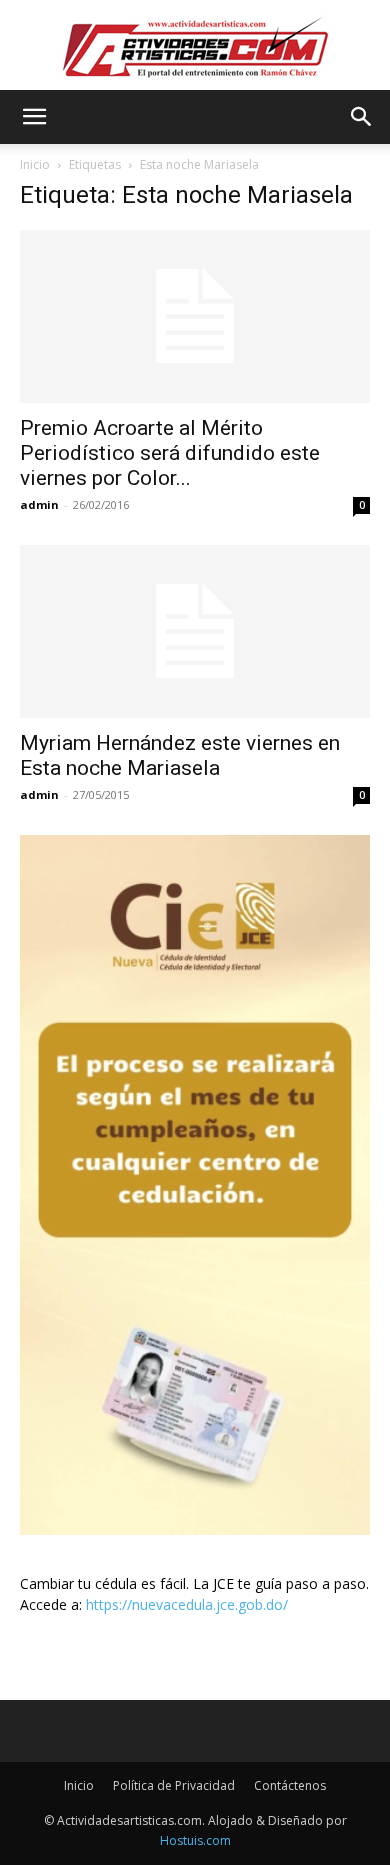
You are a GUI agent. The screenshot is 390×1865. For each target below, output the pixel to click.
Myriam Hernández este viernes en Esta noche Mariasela (180, 755)
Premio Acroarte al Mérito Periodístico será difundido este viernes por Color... (170, 453)
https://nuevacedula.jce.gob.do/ (187, 1604)
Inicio (35, 164)
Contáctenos (290, 1785)
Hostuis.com (195, 1840)
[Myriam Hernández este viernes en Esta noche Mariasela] (195, 631)
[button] (34, 117)
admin (39, 504)
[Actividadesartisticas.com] (195, 46)
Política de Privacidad (174, 1785)
